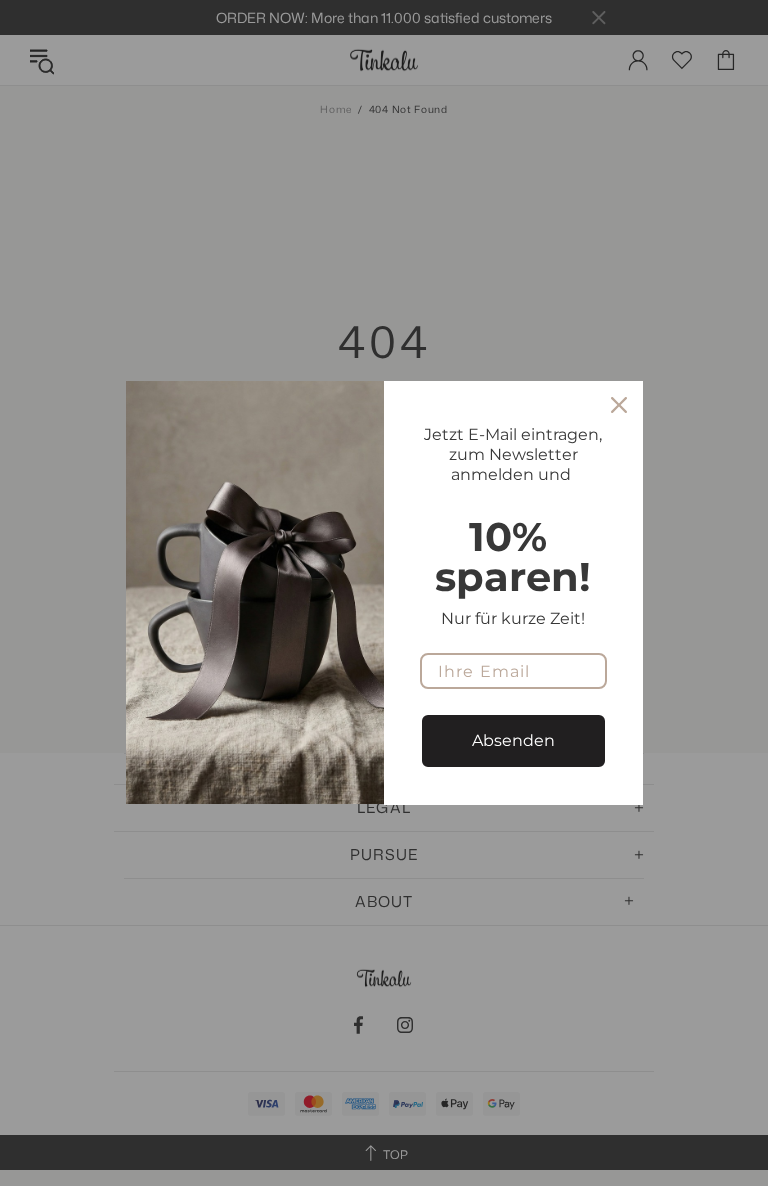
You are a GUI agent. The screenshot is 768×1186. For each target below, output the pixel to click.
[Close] (619, 405)
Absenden (513, 740)
